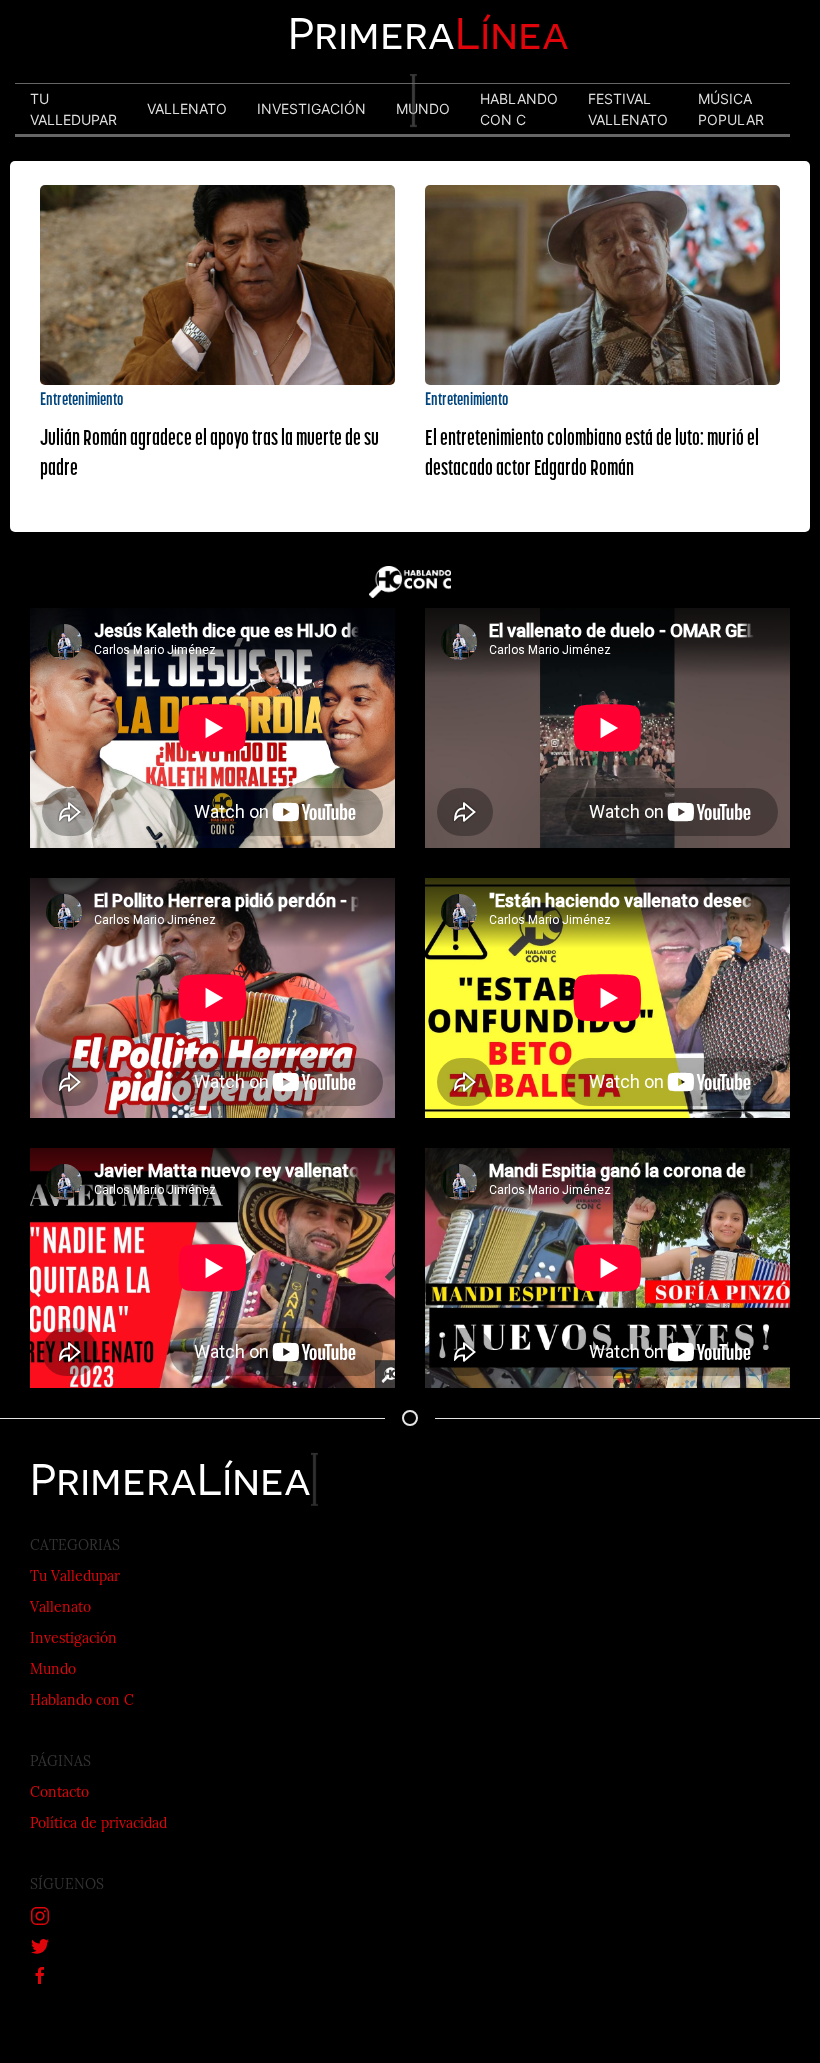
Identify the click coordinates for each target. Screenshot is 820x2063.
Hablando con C (82, 1701)
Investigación (73, 1639)
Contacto (59, 1793)
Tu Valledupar (75, 1577)
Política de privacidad (98, 1824)
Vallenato (60, 1608)
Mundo (53, 1670)
